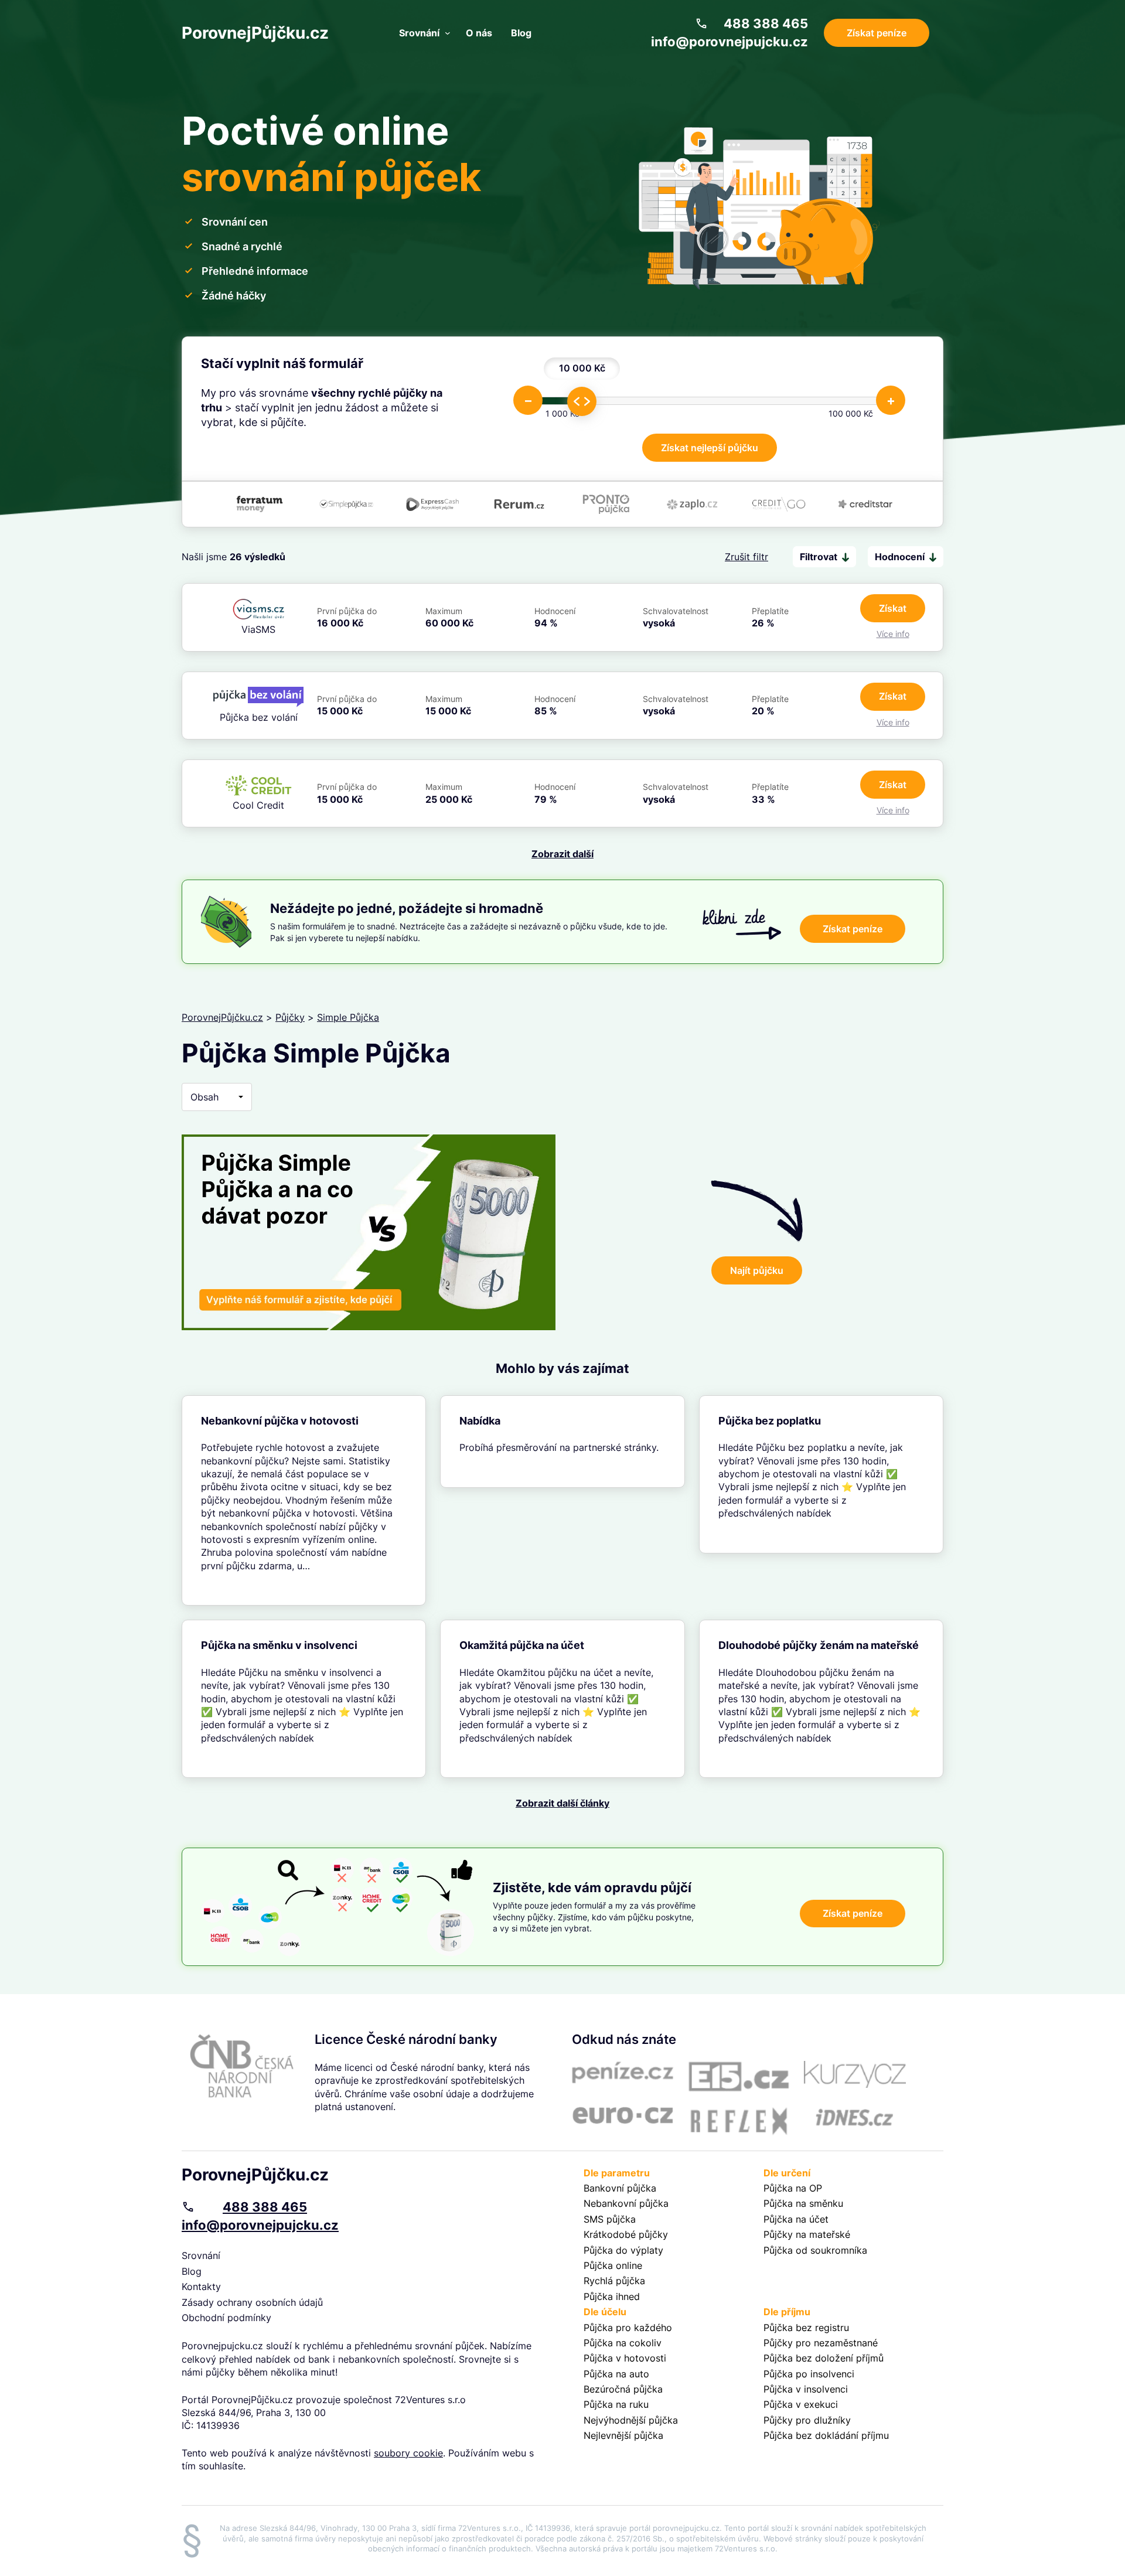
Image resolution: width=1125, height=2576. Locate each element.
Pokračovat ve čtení (304, 1501)
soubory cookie (408, 2453)
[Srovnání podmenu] (448, 33)
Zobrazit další (562, 854)
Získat (893, 608)
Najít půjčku (757, 1270)
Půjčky (290, 1017)
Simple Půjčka (348, 1017)
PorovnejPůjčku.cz (255, 33)
